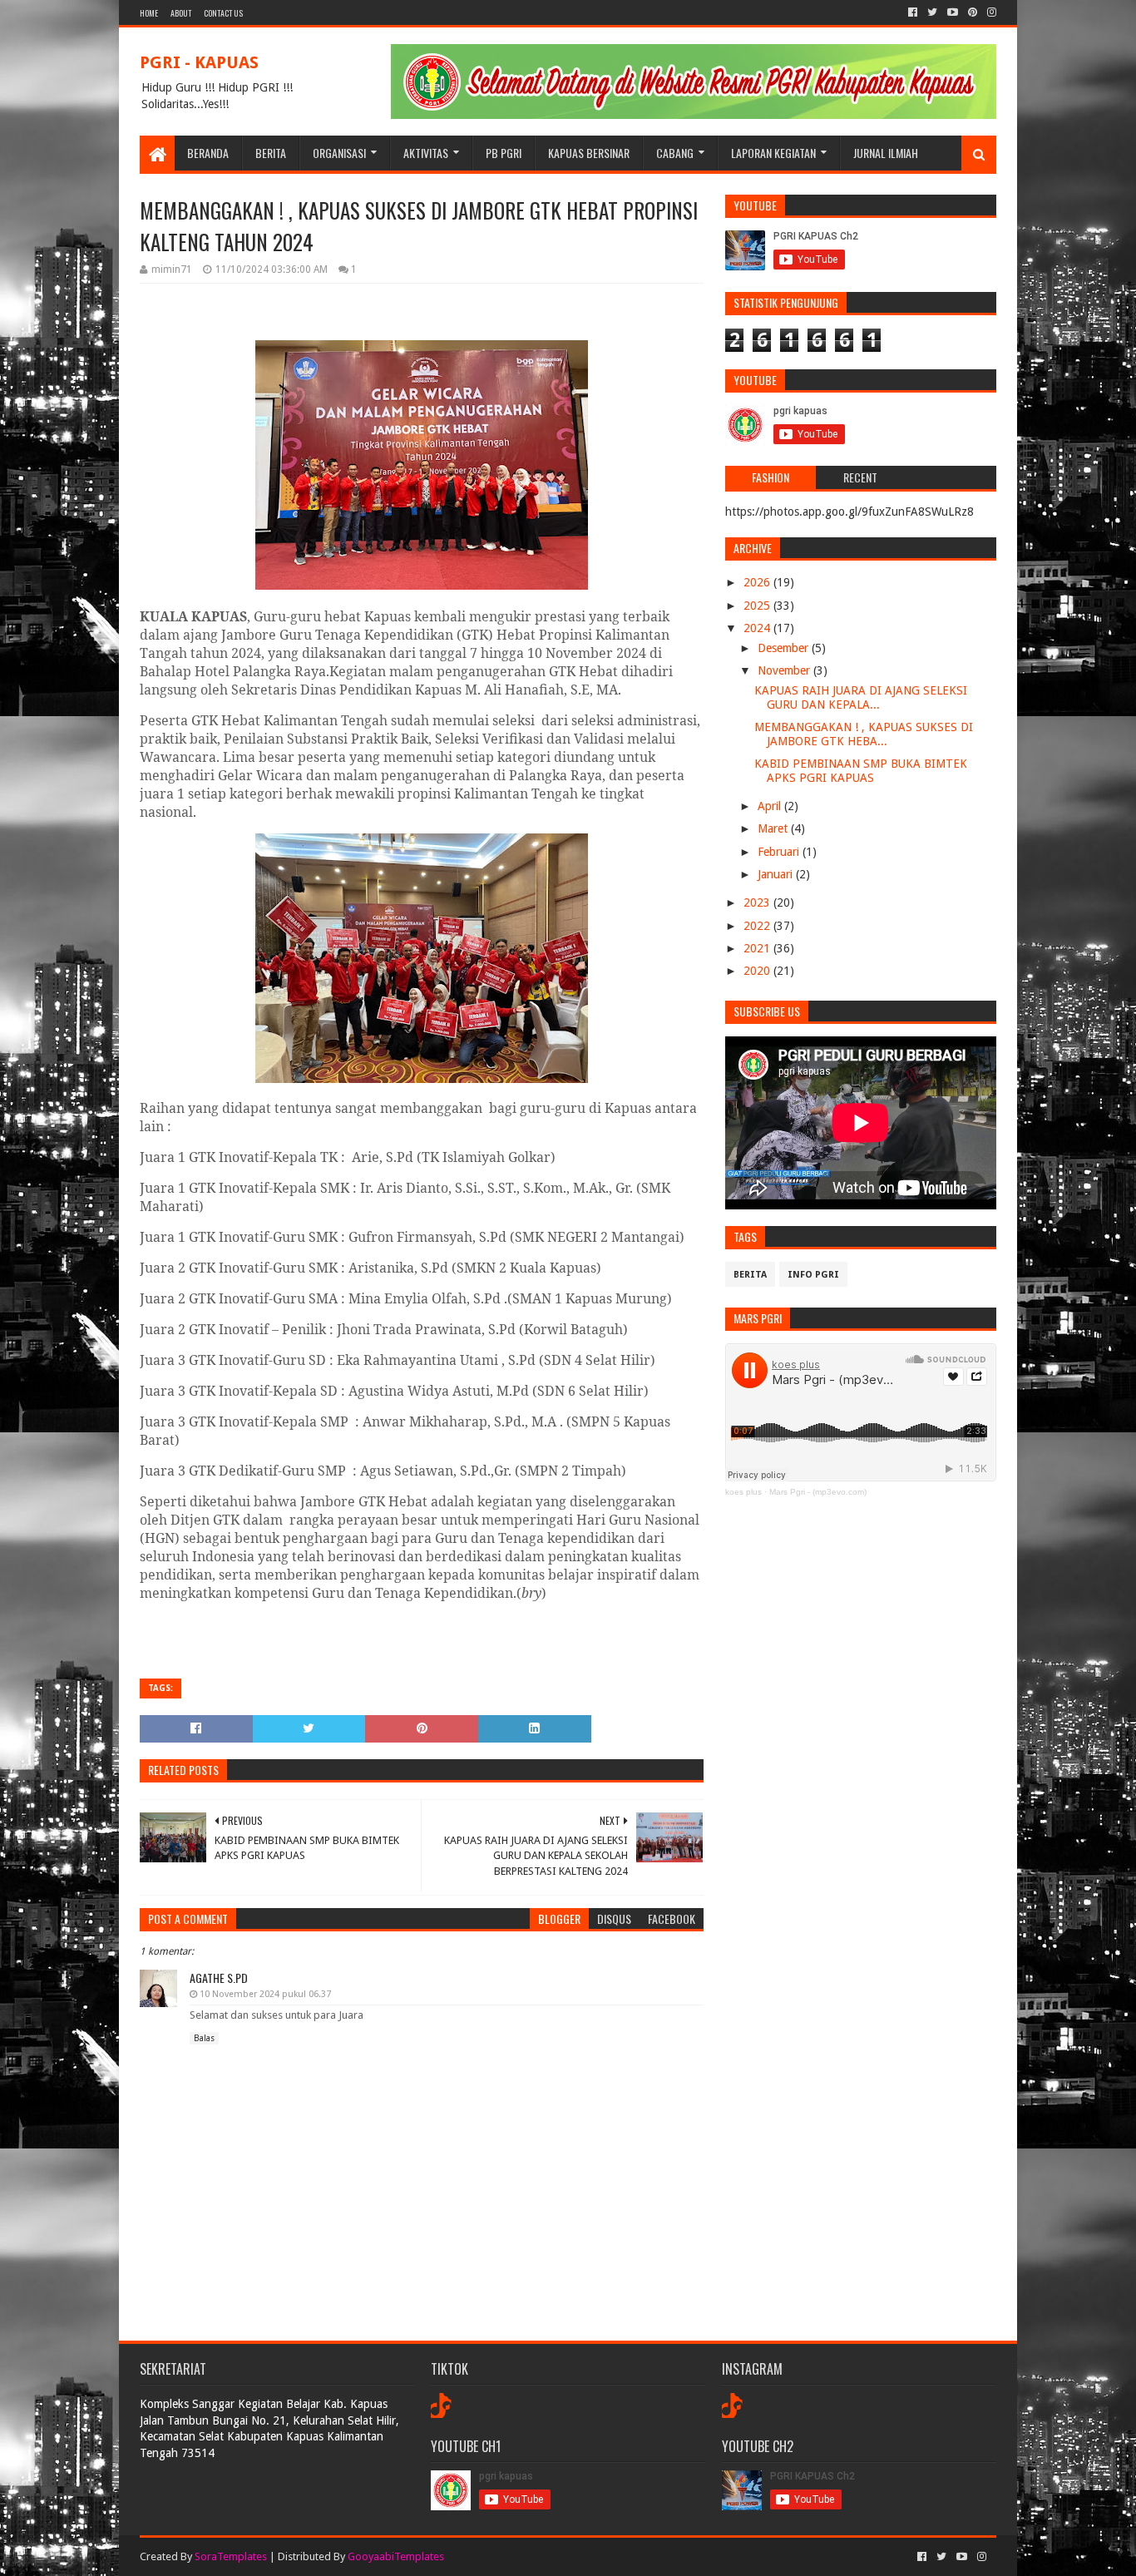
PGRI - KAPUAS (199, 62)
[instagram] (990, 12)
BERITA (271, 153)
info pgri (813, 1275)
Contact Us (223, 13)
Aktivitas (426, 153)
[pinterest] (973, 12)
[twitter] (932, 12)
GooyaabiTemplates (396, 2556)
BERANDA (208, 153)
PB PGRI (504, 153)
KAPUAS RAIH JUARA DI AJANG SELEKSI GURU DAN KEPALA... (861, 697)
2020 (758, 971)
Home (149, 13)
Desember (785, 648)
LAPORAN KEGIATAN (773, 153)
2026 (758, 582)
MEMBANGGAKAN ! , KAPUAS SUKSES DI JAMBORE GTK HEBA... (864, 734)
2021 (758, 948)
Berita (750, 1275)
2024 (758, 628)
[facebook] (913, 12)
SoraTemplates (231, 2556)
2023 (758, 902)
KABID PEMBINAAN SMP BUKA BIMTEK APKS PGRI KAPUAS (861, 771)
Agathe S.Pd (219, 1978)
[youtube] (953, 12)
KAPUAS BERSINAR (589, 153)
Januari (777, 874)
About (181, 13)
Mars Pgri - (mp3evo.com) (818, 1492)
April (771, 806)
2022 (758, 926)
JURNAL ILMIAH (886, 153)
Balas (204, 2038)
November (785, 670)
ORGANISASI (339, 153)
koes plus (743, 1492)
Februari (780, 852)
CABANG (675, 153)
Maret (774, 828)
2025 (758, 606)
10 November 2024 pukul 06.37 (265, 1994)
